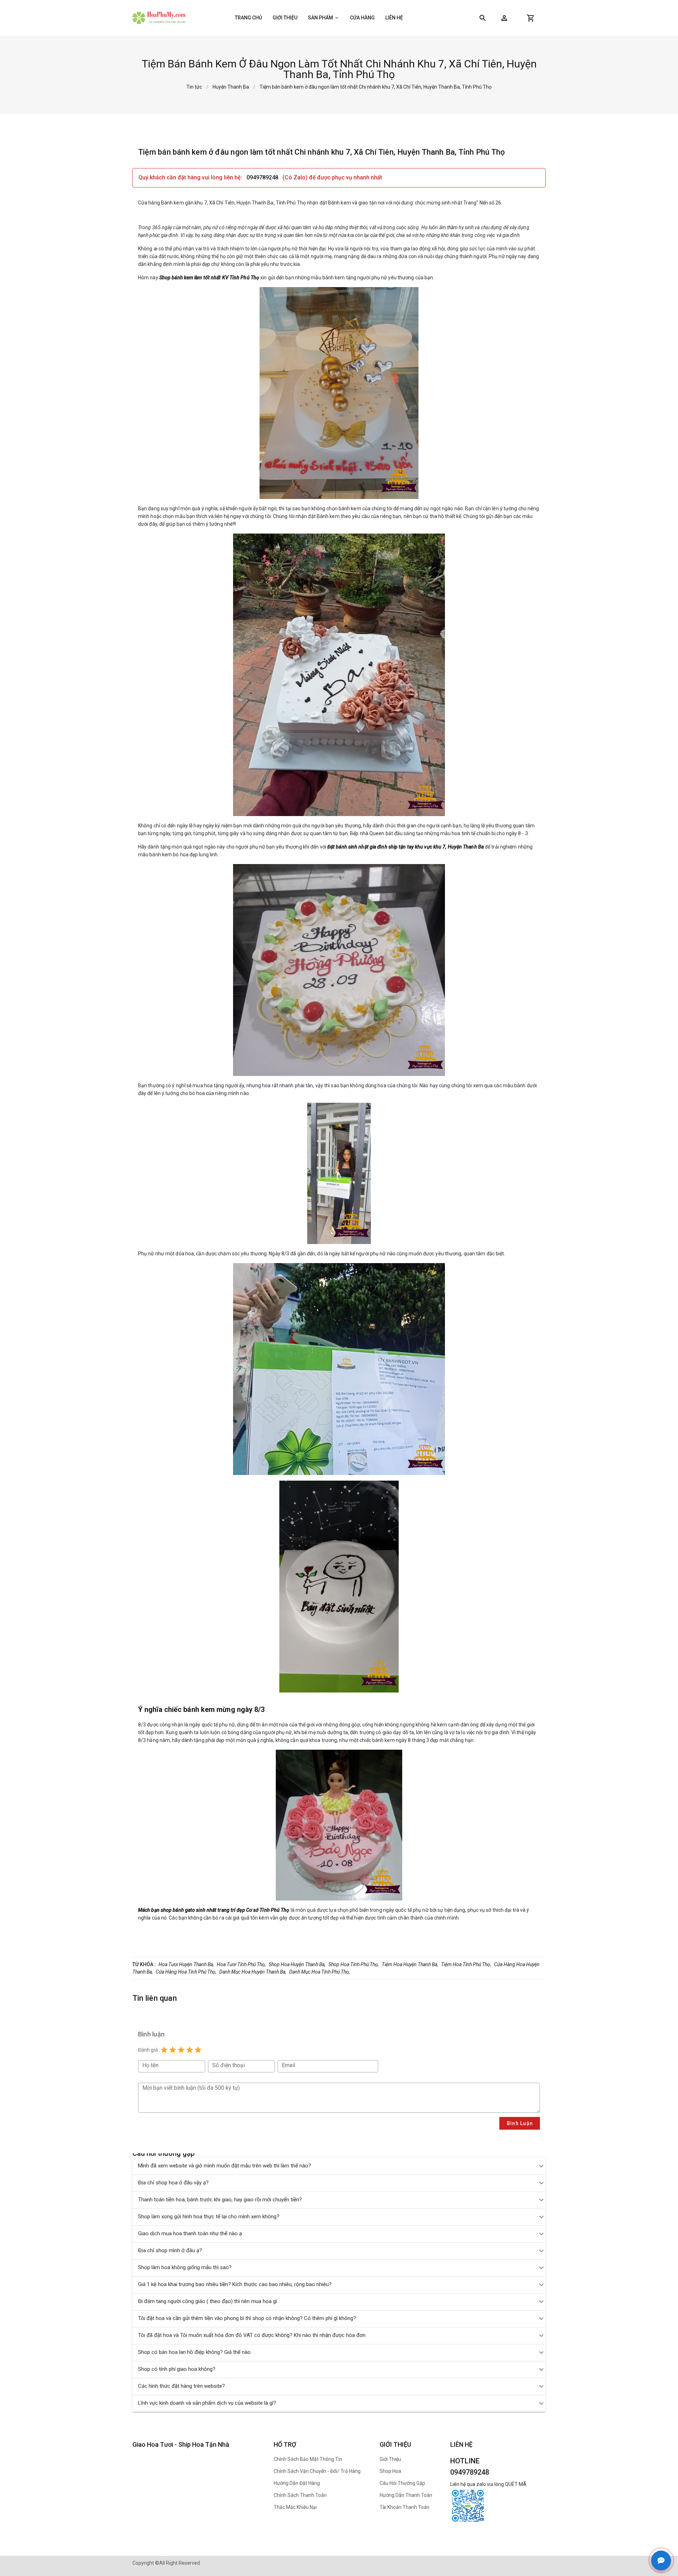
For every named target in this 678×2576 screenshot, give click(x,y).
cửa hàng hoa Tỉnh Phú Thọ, (186, 1972)
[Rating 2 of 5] (173, 2050)
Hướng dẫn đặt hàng (297, 2483)
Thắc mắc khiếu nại (295, 2507)
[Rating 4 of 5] (190, 2050)
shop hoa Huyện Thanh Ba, (297, 1964)
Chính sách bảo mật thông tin (308, 2459)
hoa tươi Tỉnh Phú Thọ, (241, 1964)
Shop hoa (390, 2471)
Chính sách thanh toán (300, 2495)
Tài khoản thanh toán (405, 2507)
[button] (504, 18)
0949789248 (263, 177)
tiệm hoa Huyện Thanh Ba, (410, 1964)
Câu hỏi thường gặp (402, 2483)
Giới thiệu (285, 18)
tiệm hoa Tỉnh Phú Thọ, (466, 1964)
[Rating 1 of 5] (164, 2050)
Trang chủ (248, 18)
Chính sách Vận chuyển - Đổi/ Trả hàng (317, 2471)
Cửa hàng (362, 18)
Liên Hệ (394, 18)
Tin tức (194, 87)
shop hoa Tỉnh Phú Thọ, (354, 1964)
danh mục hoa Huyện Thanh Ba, (253, 1972)
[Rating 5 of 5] (198, 2050)
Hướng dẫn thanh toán (406, 2495)
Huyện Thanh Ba (231, 87)
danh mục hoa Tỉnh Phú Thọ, (320, 1972)
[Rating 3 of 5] (181, 2050)
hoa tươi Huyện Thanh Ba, (186, 1964)
